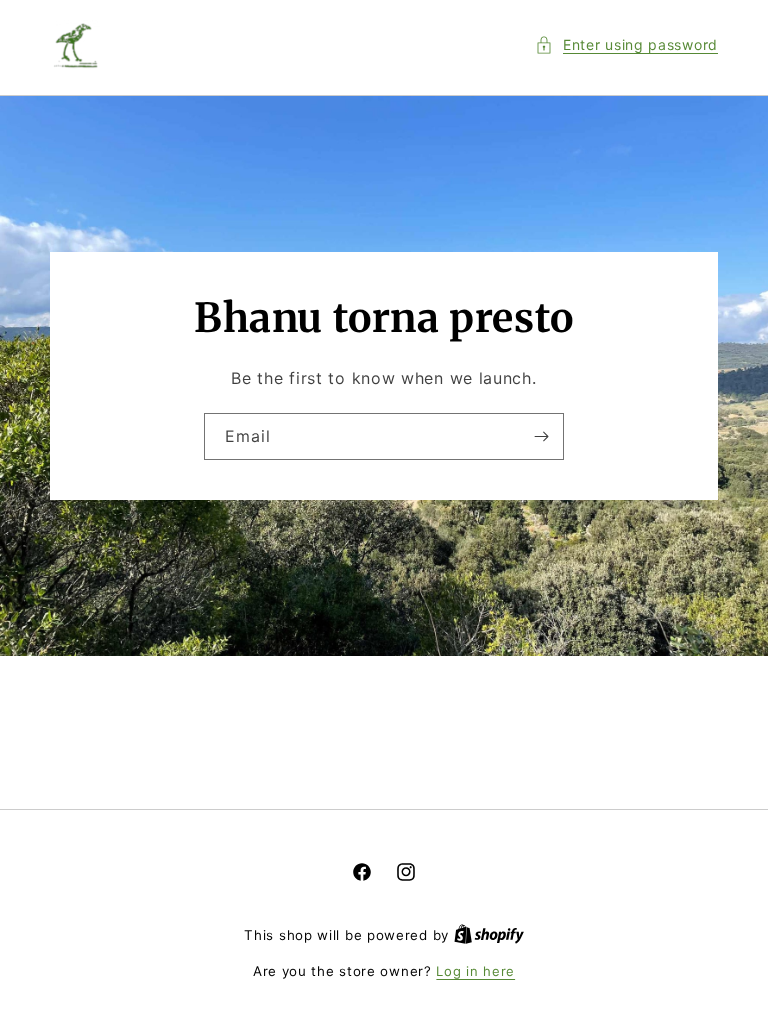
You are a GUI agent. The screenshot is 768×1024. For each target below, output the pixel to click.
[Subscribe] (541, 436)
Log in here (475, 971)
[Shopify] (489, 935)
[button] (626, 44)
